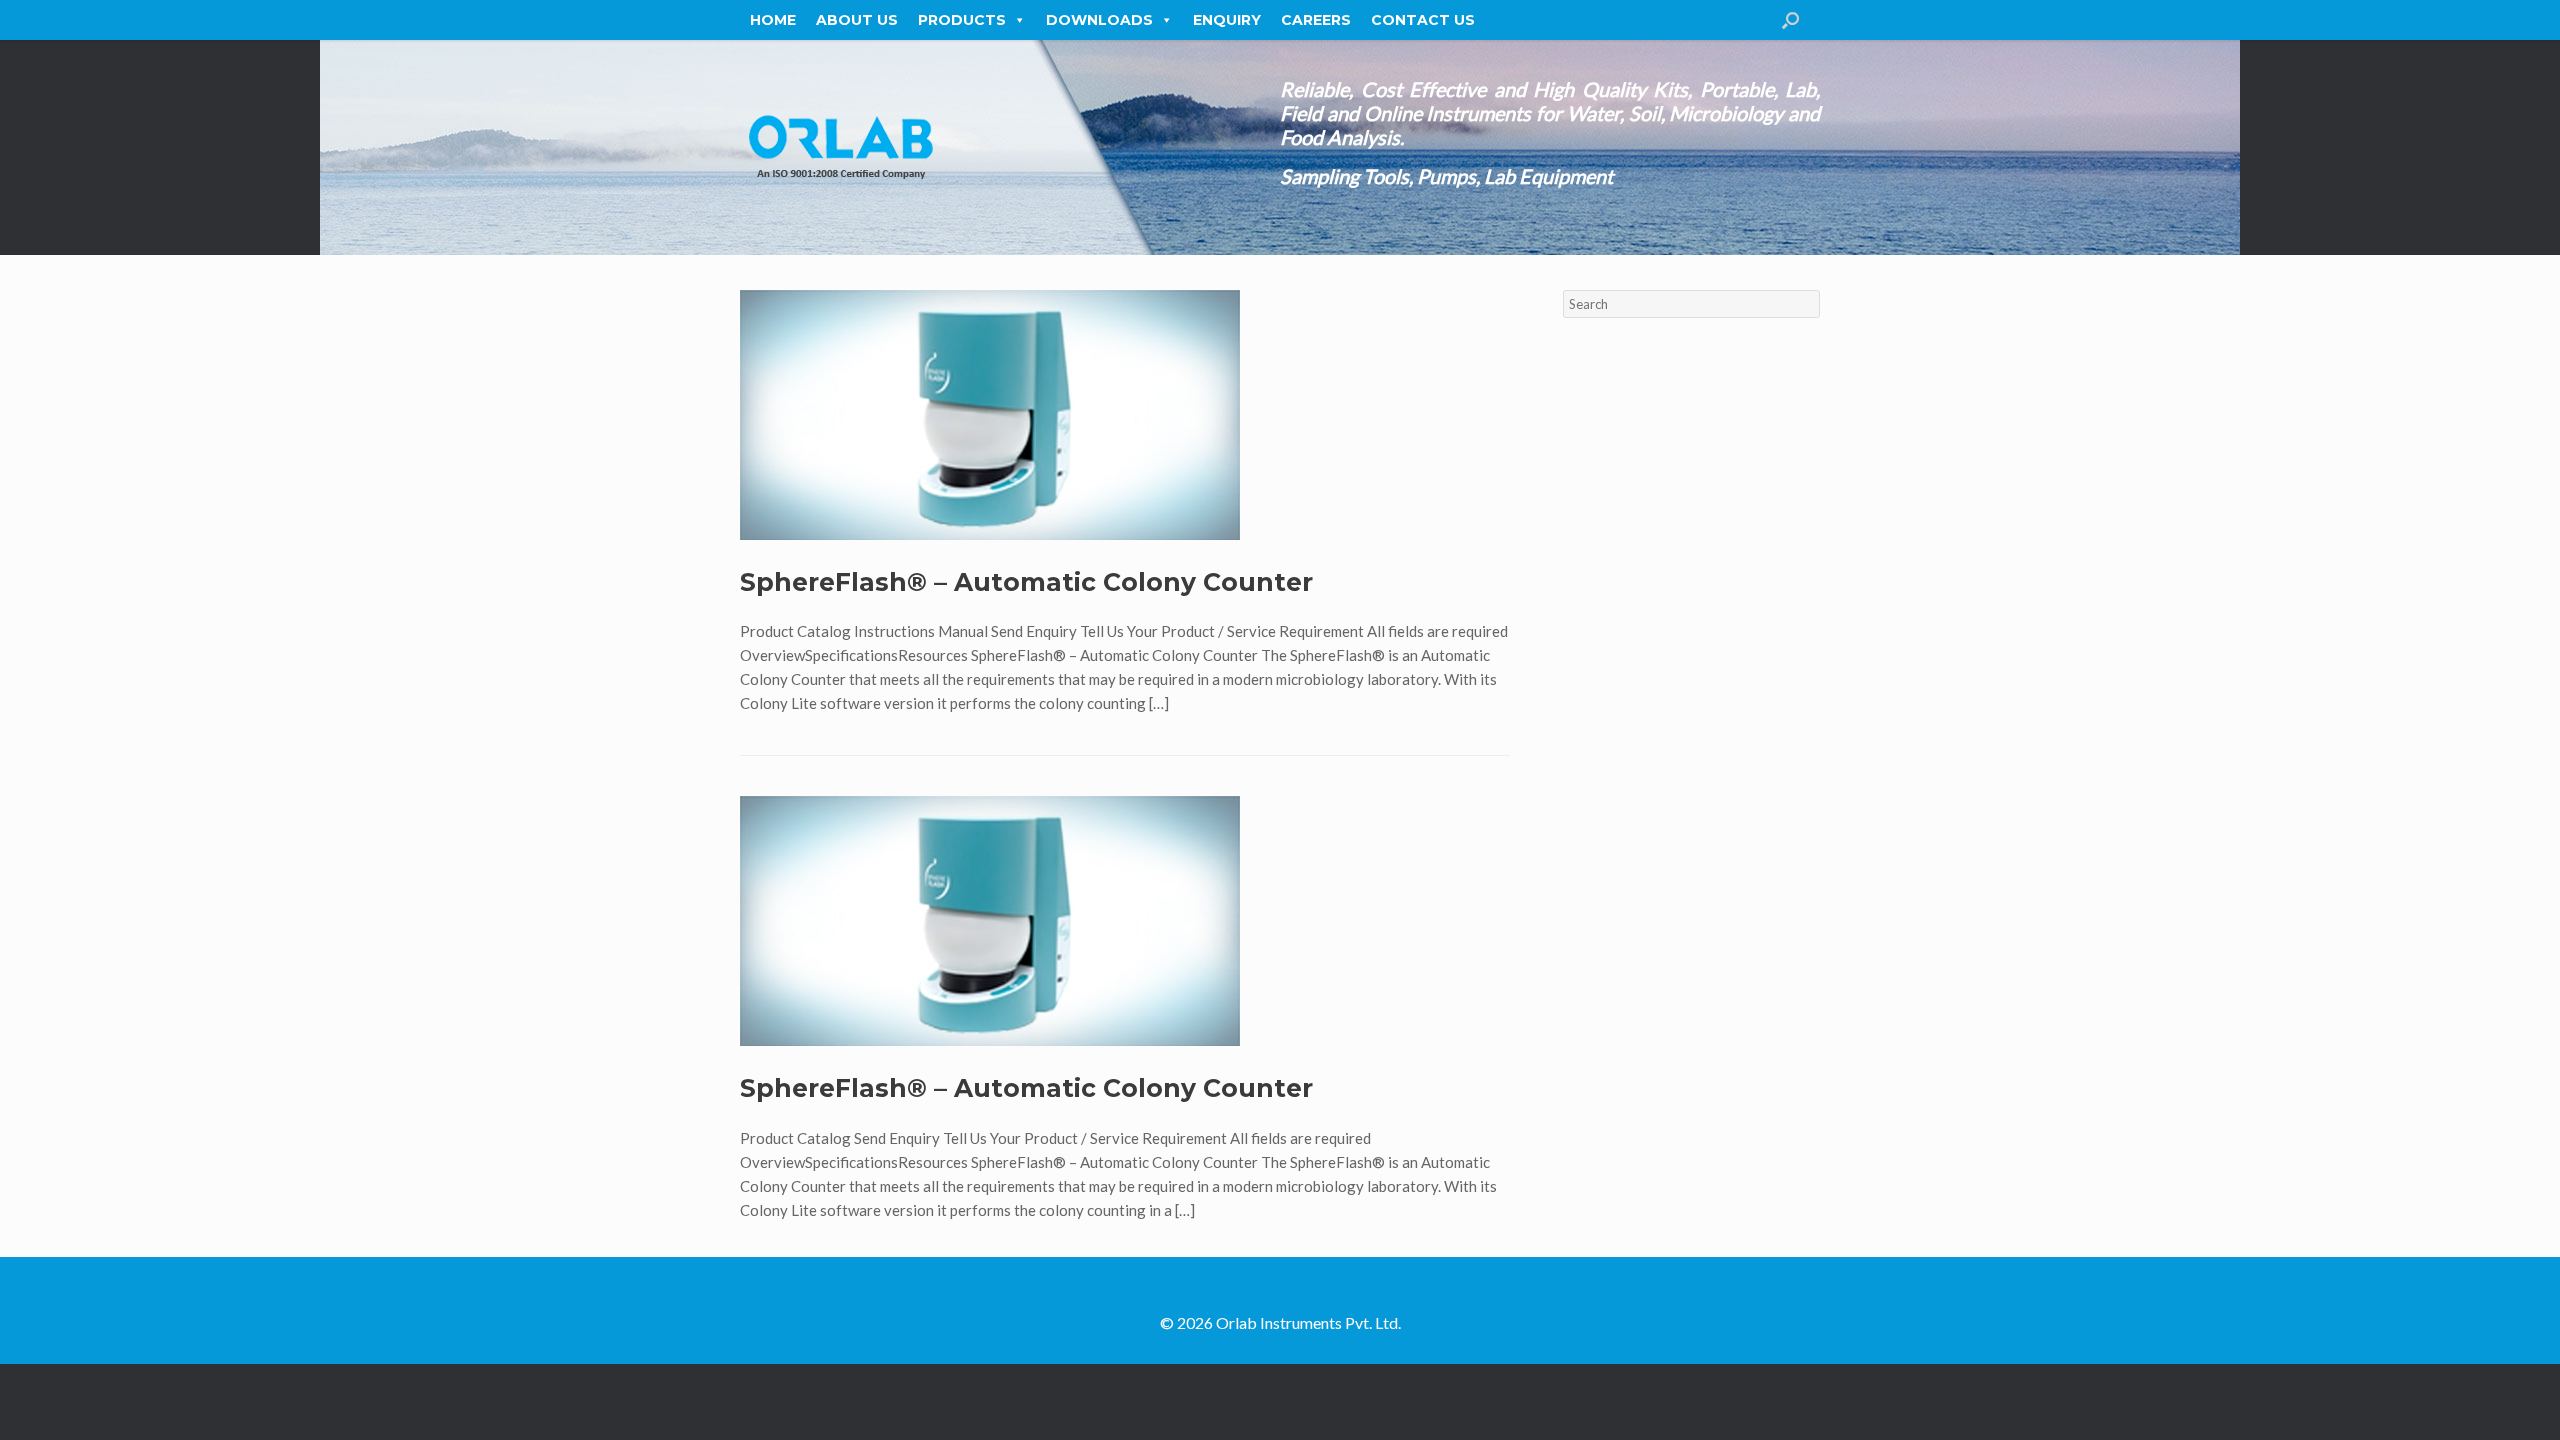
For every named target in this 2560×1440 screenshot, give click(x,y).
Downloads (1099, 20)
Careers (1316, 20)
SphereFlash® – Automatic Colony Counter (1026, 582)
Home (773, 20)
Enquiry (1227, 20)
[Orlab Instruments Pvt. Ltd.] (840, 147)
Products (962, 20)
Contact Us (1423, 20)
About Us (857, 20)
